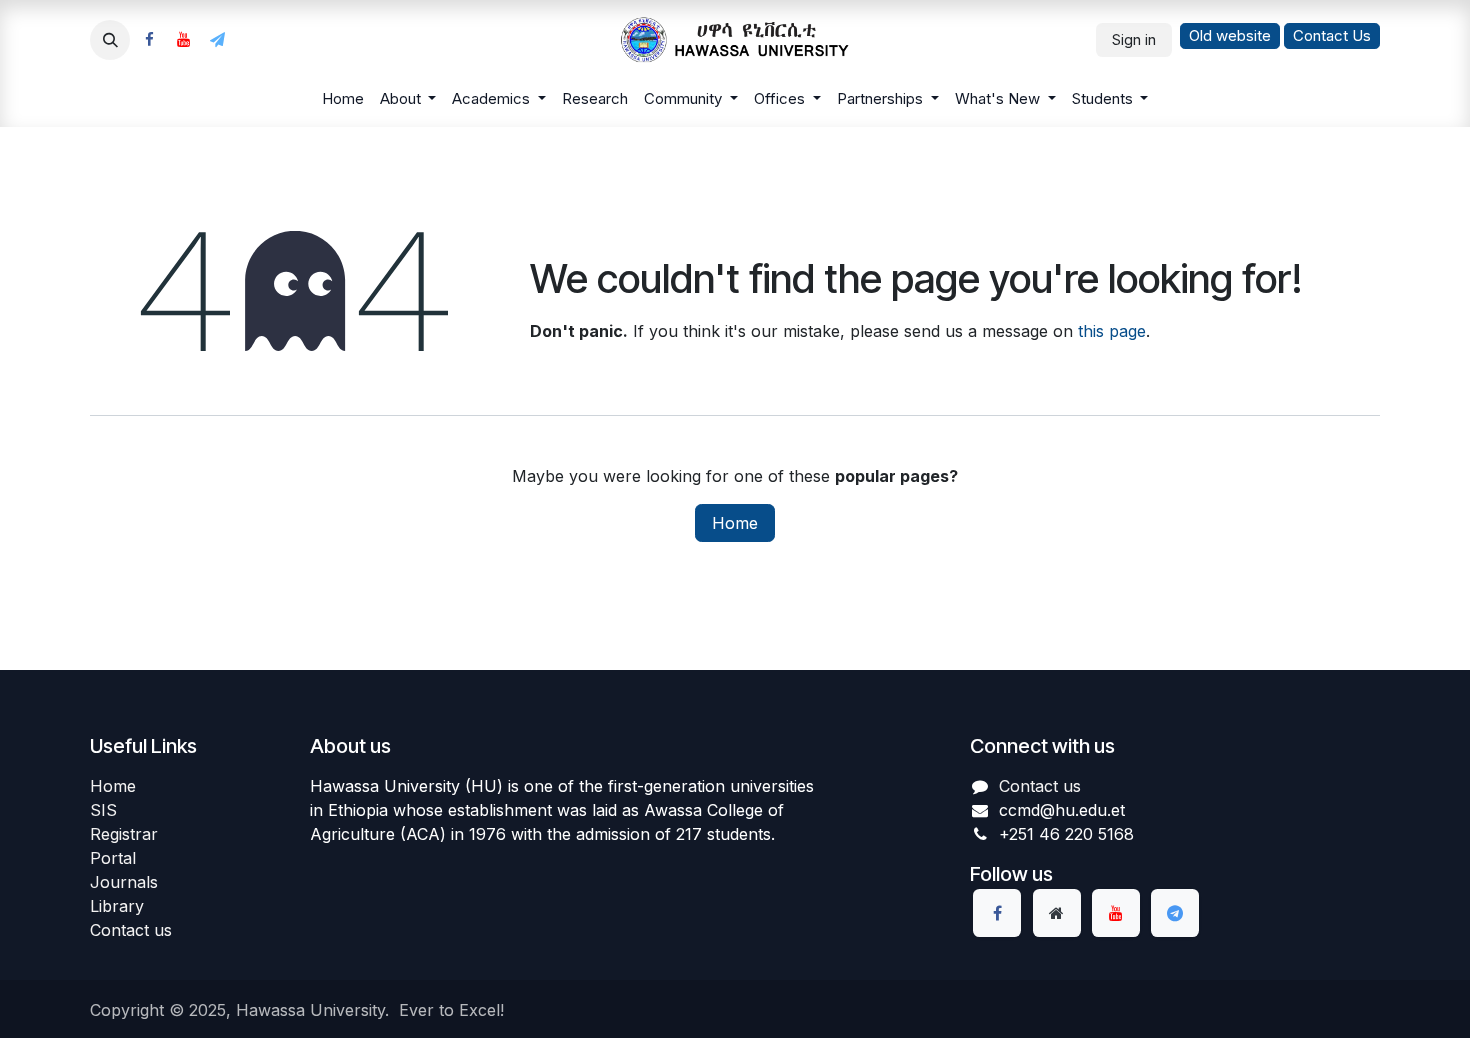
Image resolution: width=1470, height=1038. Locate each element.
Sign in (1134, 39)
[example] (217, 40)
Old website (1230, 35)
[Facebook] (149, 40)
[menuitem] (343, 99)
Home (735, 523)
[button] (110, 40)
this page (1112, 331)
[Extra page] (1057, 913)
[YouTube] (183, 40)
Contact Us (1332, 35)
